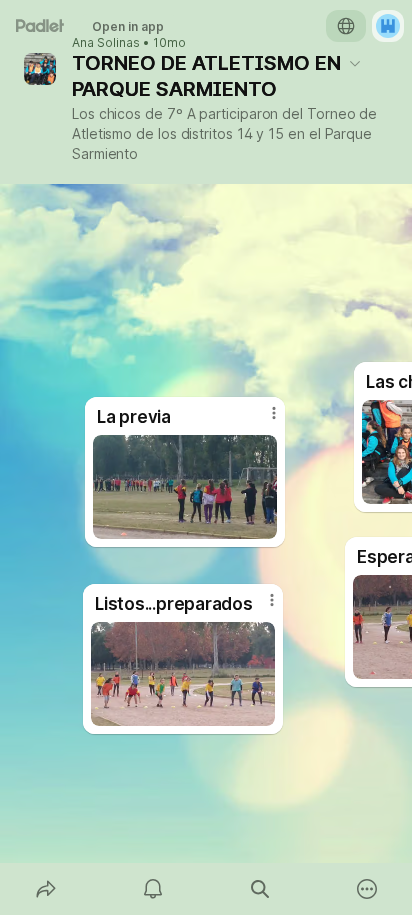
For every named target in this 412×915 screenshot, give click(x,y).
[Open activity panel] (152, 889)
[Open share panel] (45, 889)
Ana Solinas (106, 43)
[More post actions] (259, 608)
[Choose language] (346, 26)
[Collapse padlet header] (355, 63)
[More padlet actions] (366, 889)
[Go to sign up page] (388, 26)
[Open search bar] (259, 889)
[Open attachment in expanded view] (183, 674)
